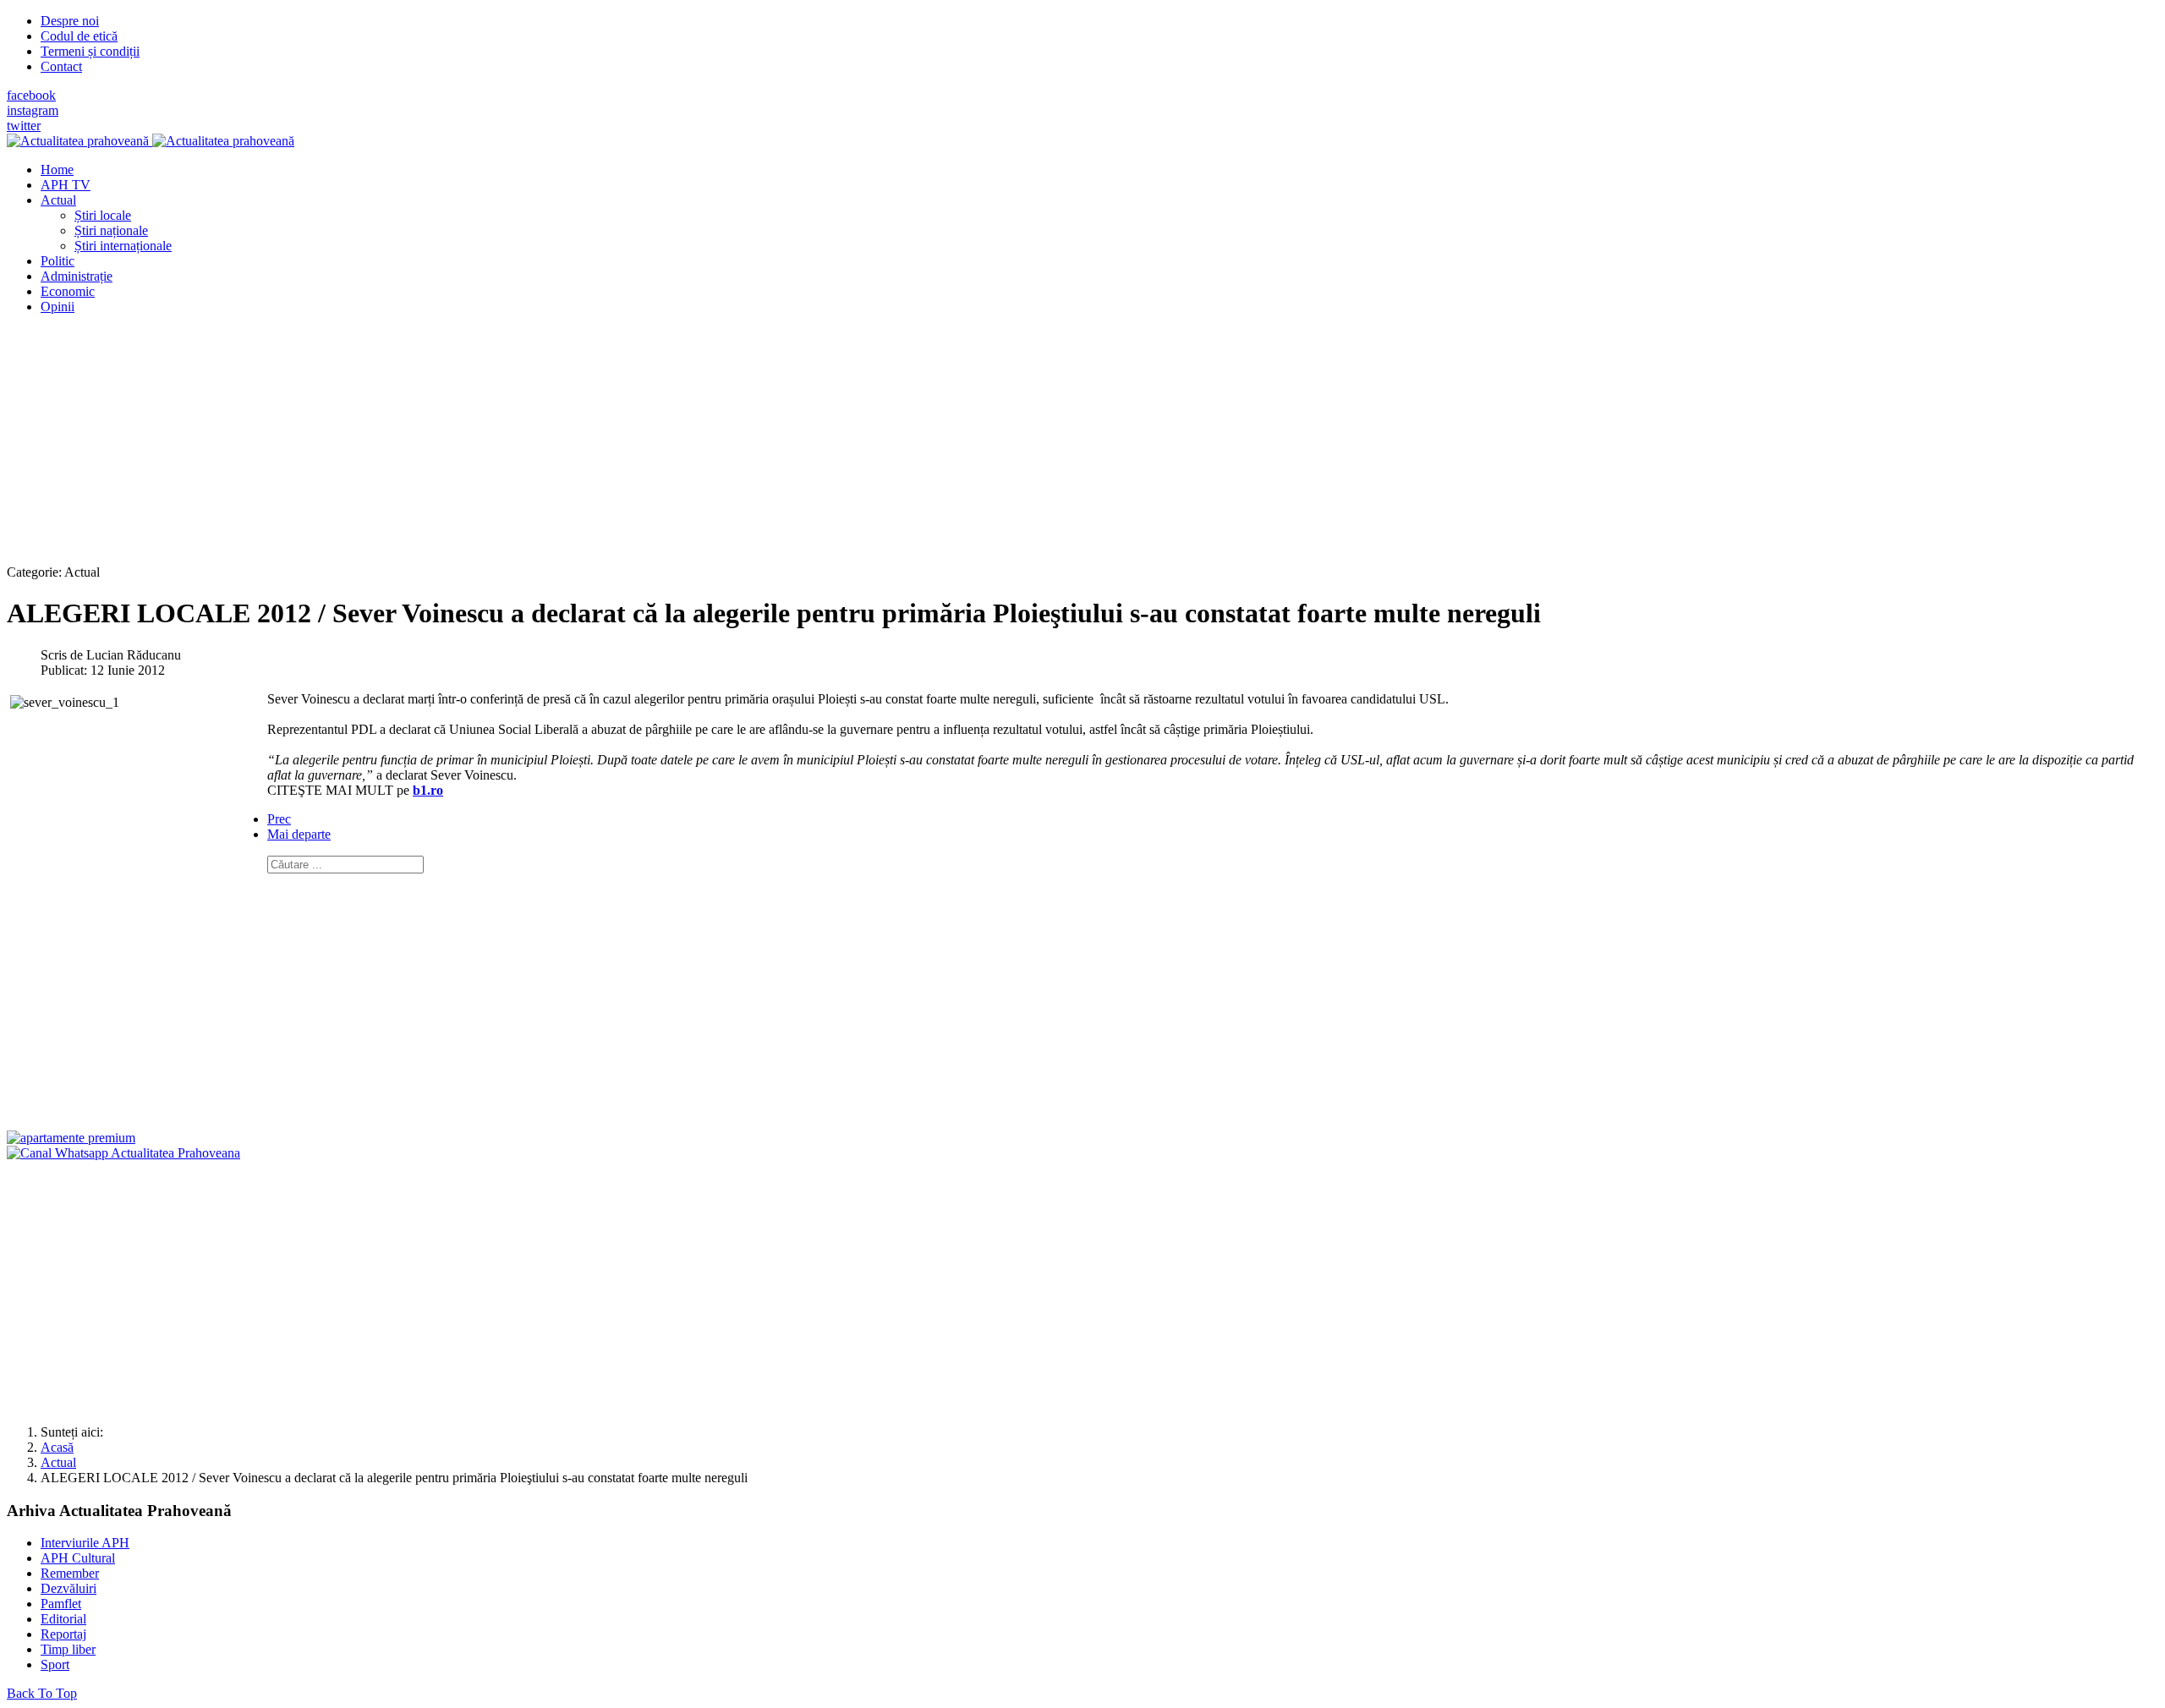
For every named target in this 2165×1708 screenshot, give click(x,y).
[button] (58, 200)
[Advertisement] (514, 446)
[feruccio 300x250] (71, 1138)
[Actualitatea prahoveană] (151, 141)
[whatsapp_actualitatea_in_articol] (123, 1153)
